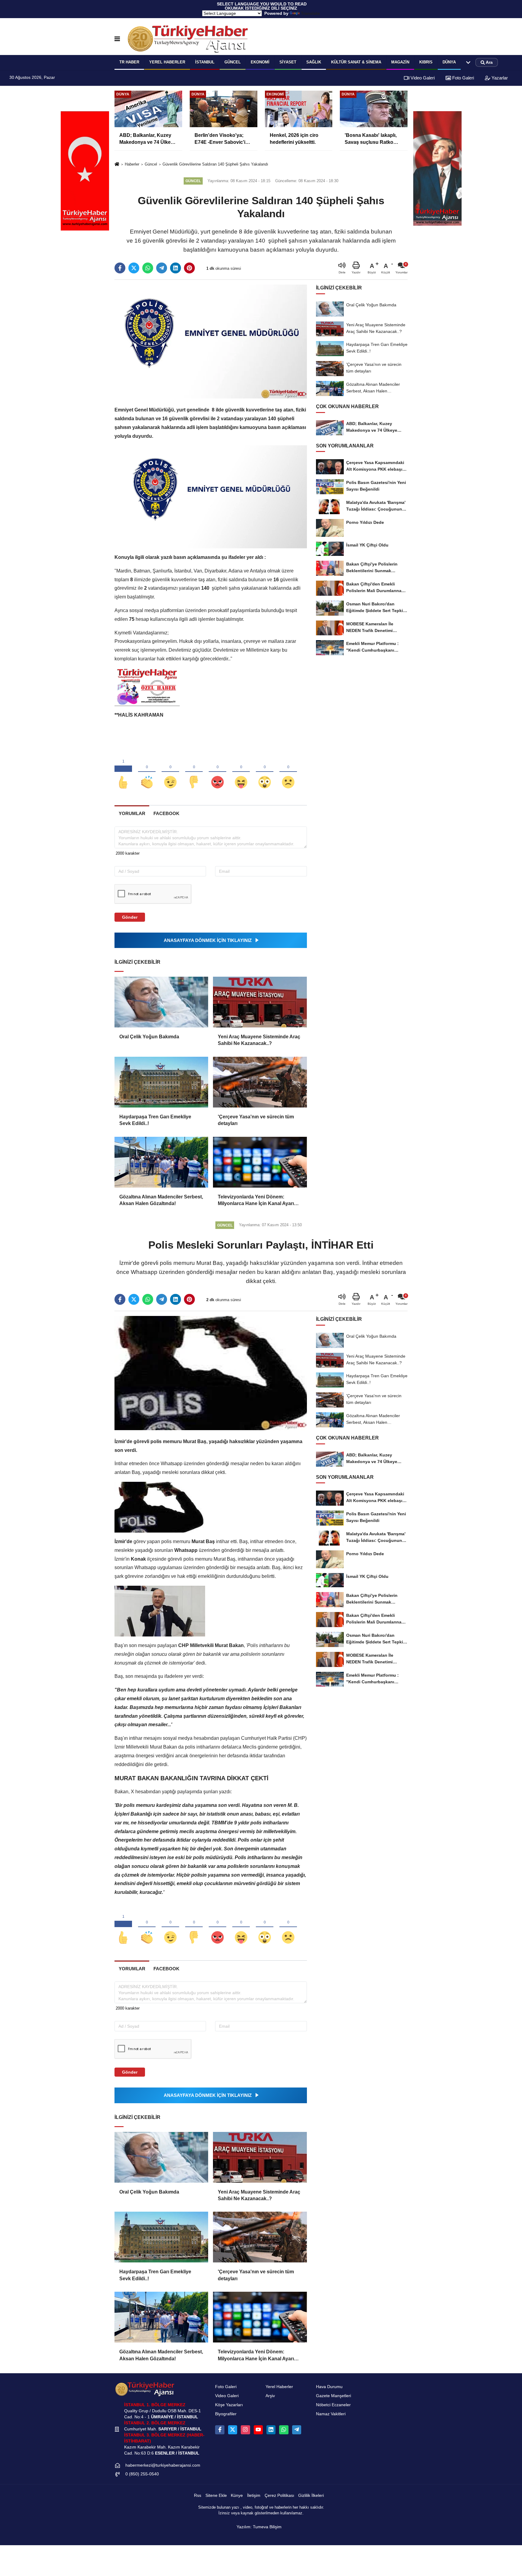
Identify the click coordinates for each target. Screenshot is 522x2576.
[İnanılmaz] (265, 772)
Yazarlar (499, 78)
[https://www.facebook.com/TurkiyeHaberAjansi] (220, 2430)
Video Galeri (422, 78)
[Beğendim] (123, 772)
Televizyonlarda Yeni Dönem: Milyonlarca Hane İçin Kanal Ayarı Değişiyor (256, 1201)
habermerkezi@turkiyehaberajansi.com (163, 2465)
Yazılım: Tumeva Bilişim (259, 2527)
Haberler (132, 164)
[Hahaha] (241, 772)
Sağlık (314, 62)
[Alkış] (147, 772)
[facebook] (120, 268)
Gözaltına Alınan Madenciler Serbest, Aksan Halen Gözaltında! (161, 1200)
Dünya (449, 62)
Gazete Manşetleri (333, 2396)
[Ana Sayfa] (117, 164)
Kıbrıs (426, 62)
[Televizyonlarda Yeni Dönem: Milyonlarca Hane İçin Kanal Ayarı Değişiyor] (260, 1162)
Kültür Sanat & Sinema (356, 62)
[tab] (132, 813)
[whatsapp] (148, 268)
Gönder (130, 917)
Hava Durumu (329, 2387)
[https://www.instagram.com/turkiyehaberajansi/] (245, 2430)
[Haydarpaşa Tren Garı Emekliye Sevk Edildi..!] (161, 1082)
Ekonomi (260, 62)
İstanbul (205, 62)
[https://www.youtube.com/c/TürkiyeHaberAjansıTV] (258, 2430)
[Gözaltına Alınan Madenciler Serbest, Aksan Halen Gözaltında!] (161, 1162)
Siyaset (288, 62)
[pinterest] (189, 268)
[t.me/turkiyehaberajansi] (297, 2430)
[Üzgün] (288, 772)
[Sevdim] (170, 772)
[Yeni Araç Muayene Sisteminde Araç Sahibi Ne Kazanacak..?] (260, 1002)
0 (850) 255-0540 (142, 2474)
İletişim (254, 2495)
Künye (237, 2495)
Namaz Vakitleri (331, 2414)
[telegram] (162, 268)
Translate (310, 13)
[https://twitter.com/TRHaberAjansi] (233, 2430)
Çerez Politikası (279, 2495)
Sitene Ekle (216, 2495)
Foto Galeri (462, 78)
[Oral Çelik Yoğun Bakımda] (161, 1002)
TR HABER (129, 62)
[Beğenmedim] (194, 772)
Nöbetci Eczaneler (333, 2405)
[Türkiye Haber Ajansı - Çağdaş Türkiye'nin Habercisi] (188, 39)
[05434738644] (284, 2430)
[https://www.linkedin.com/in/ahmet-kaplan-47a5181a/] (271, 2430)
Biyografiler (226, 2414)
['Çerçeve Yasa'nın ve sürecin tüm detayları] (260, 1082)
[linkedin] (176, 268)
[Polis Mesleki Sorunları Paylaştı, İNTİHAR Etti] (211, 1373)
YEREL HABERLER (167, 62)
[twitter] (134, 268)
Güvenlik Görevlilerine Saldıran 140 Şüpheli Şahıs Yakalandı (215, 164)
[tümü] (468, 63)
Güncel (233, 62)
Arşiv (270, 2396)
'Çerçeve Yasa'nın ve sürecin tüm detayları (256, 1120)
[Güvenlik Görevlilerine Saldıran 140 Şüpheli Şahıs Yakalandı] (211, 341)
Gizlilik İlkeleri (311, 2495)
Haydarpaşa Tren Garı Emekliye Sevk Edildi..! (155, 1120)
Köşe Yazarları (229, 2405)
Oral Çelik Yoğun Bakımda (149, 1037)
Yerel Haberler (279, 2387)
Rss (198, 2495)
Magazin (400, 62)
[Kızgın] (217, 772)
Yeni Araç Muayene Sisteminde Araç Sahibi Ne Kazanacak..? (259, 1040)
